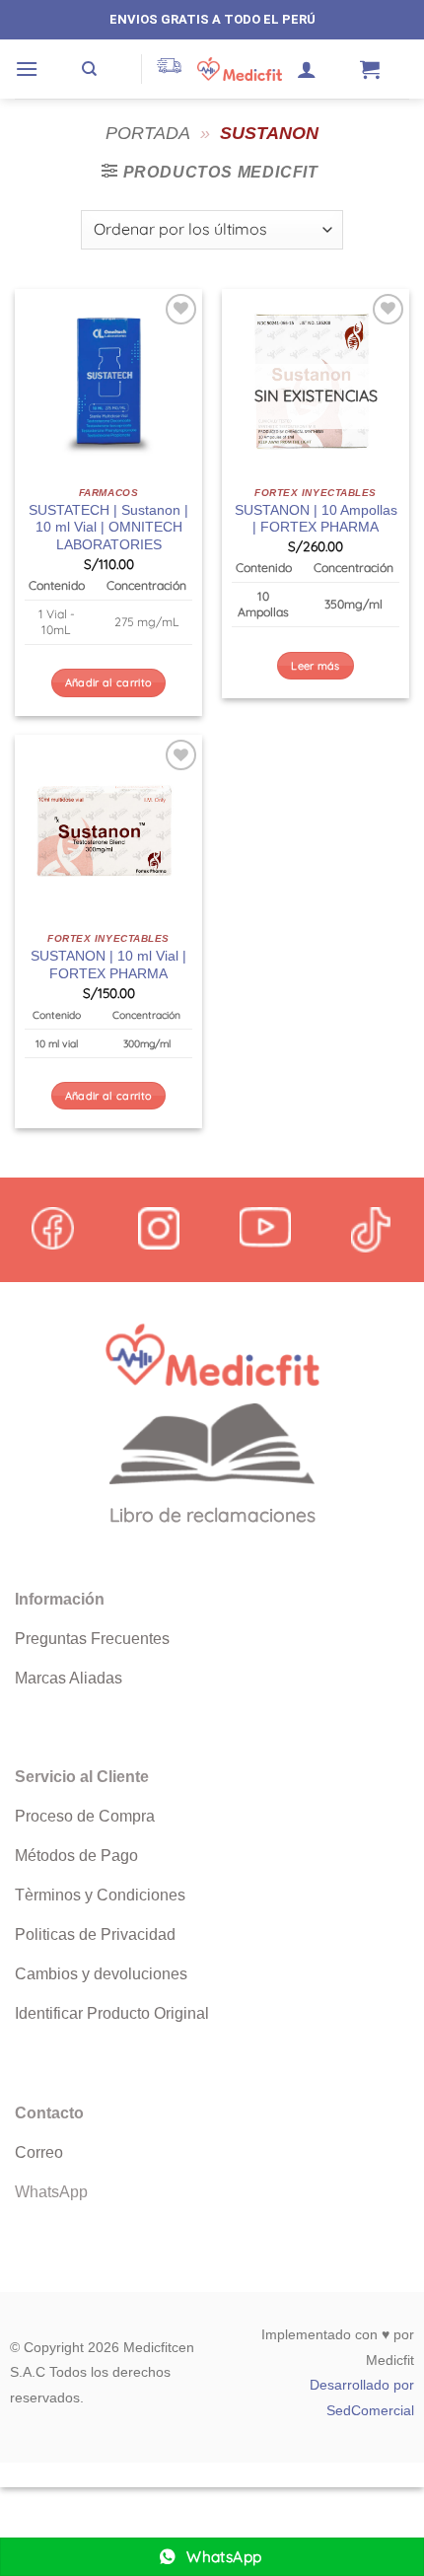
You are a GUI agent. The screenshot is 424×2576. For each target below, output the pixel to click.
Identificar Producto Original (112, 2013)
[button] (27, 69)
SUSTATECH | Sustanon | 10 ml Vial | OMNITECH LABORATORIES (108, 528)
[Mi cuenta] (307, 69)
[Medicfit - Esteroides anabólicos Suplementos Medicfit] (240, 69)
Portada (148, 133)
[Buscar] (89, 69)
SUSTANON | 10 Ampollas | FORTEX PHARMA (316, 519)
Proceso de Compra (85, 1816)
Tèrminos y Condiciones (100, 1895)
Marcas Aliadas (69, 1678)
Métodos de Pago (76, 1856)
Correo (39, 2152)
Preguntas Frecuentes (92, 1639)
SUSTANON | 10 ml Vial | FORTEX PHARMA (108, 965)
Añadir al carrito (109, 682)
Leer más (316, 666)
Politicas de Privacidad (95, 1934)
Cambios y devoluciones (101, 1974)
